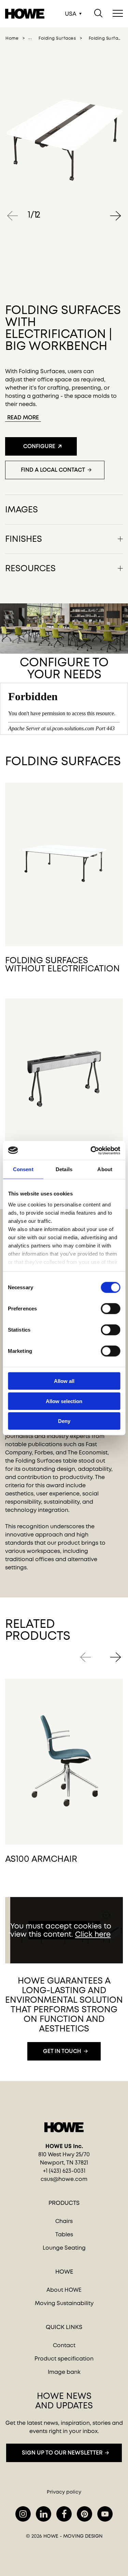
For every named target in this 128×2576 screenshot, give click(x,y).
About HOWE (64, 2290)
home (12, 38)
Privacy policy (64, 2492)
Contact (64, 2345)
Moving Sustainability (64, 2303)
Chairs (64, 2221)
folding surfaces (57, 38)
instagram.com (23, 2514)
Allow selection (64, 1401)
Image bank (64, 2372)
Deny (64, 1421)
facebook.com (64, 2514)
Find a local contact (53, 470)
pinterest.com (84, 2514)
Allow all (64, 1381)
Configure (39, 446)
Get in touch (62, 2051)
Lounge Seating (64, 2248)
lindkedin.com (44, 2514)
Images (22, 509)
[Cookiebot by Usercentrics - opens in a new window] (91, 1150)
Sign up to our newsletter (62, 2453)
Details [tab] (64, 1169)
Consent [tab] (23, 1169)
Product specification (64, 2359)
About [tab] (105, 1169)
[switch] (105, 1307)
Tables (64, 2234)
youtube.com (105, 2514)
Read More (23, 417)
